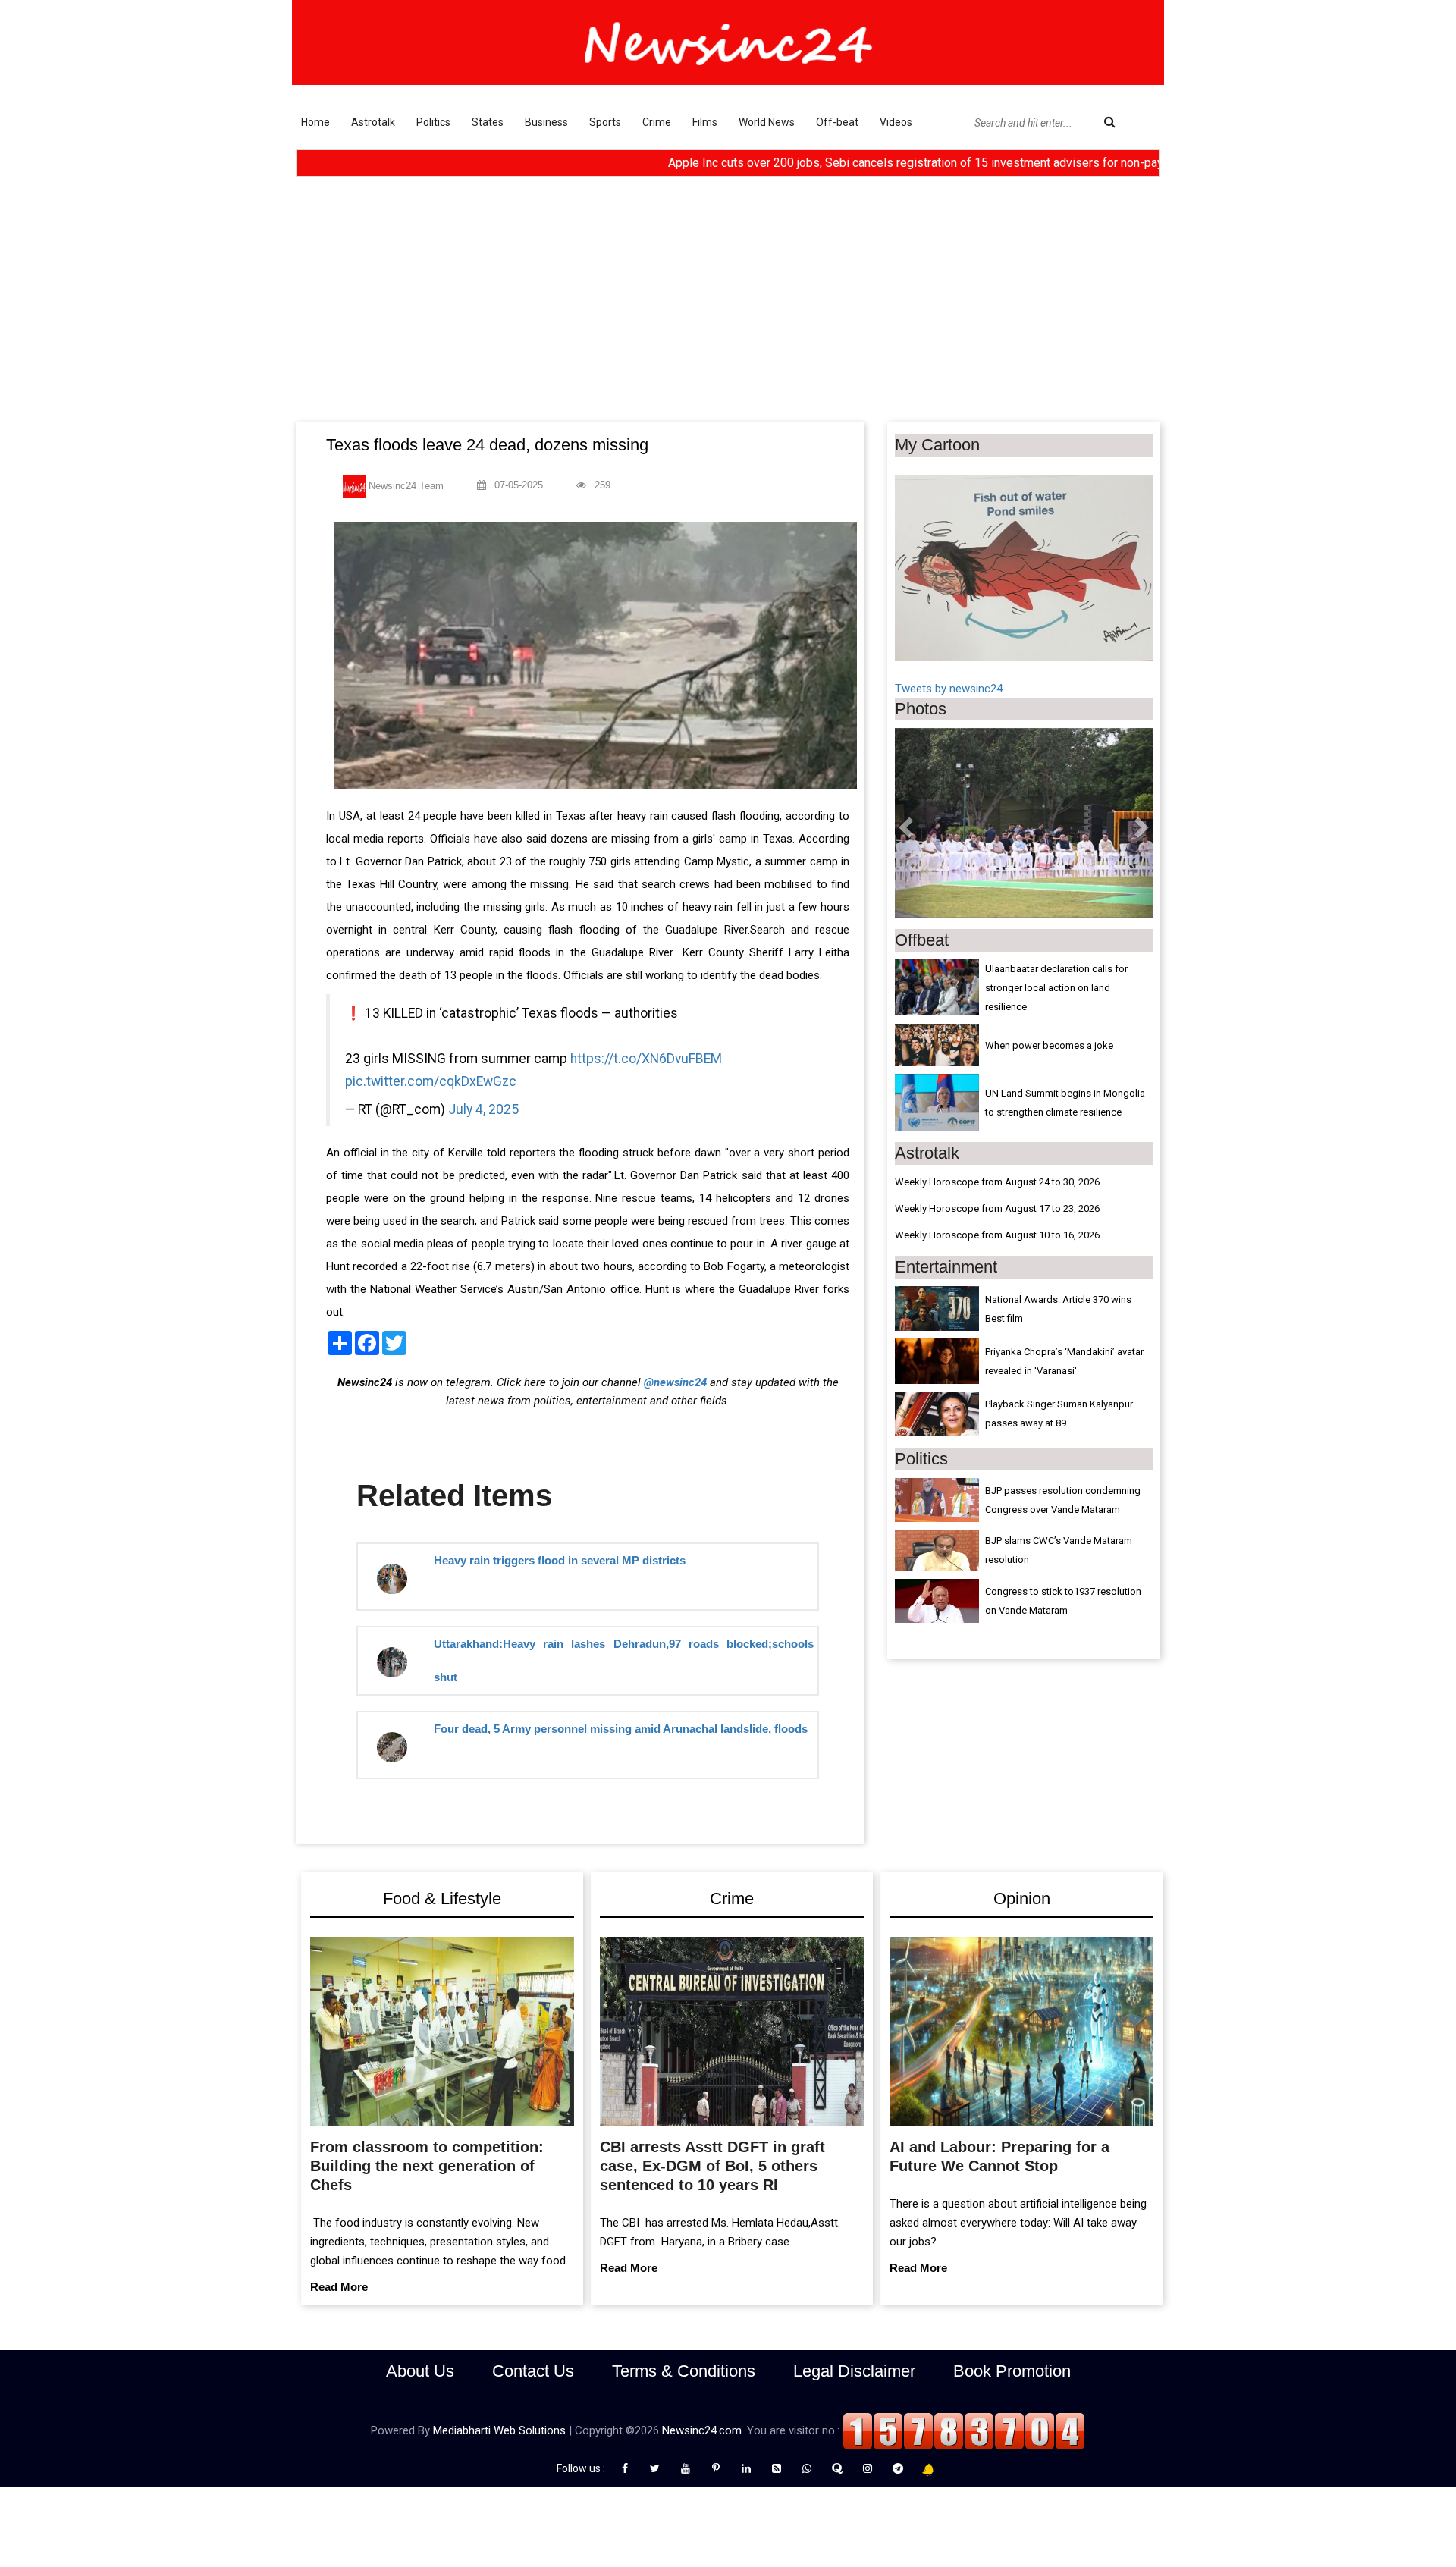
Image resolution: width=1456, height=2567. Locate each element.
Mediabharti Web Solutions (499, 2430)
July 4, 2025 (483, 1109)
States (488, 122)
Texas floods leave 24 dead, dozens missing (487, 445)
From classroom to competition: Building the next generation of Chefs (427, 2166)
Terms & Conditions (684, 2371)
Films (705, 122)
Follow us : (583, 2468)
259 (601, 485)
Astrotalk (373, 122)
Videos (896, 122)
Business (546, 122)
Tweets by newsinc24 (949, 689)
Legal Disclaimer (854, 2371)
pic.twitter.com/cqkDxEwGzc (431, 1081)
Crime (657, 122)
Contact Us (533, 2371)
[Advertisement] (728, 309)
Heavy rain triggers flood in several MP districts (560, 1560)
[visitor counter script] (964, 2430)
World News (767, 122)
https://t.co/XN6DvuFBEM (646, 1059)
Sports (605, 122)
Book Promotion (1012, 2371)
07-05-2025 (517, 485)
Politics (433, 122)
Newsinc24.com (702, 2430)
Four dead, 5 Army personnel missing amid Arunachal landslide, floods (621, 1729)
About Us (420, 2371)
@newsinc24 (675, 1382)
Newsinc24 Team (405, 486)
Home (315, 122)
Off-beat (837, 122)
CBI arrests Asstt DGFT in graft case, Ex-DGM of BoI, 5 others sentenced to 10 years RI (712, 2166)
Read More (339, 2287)
